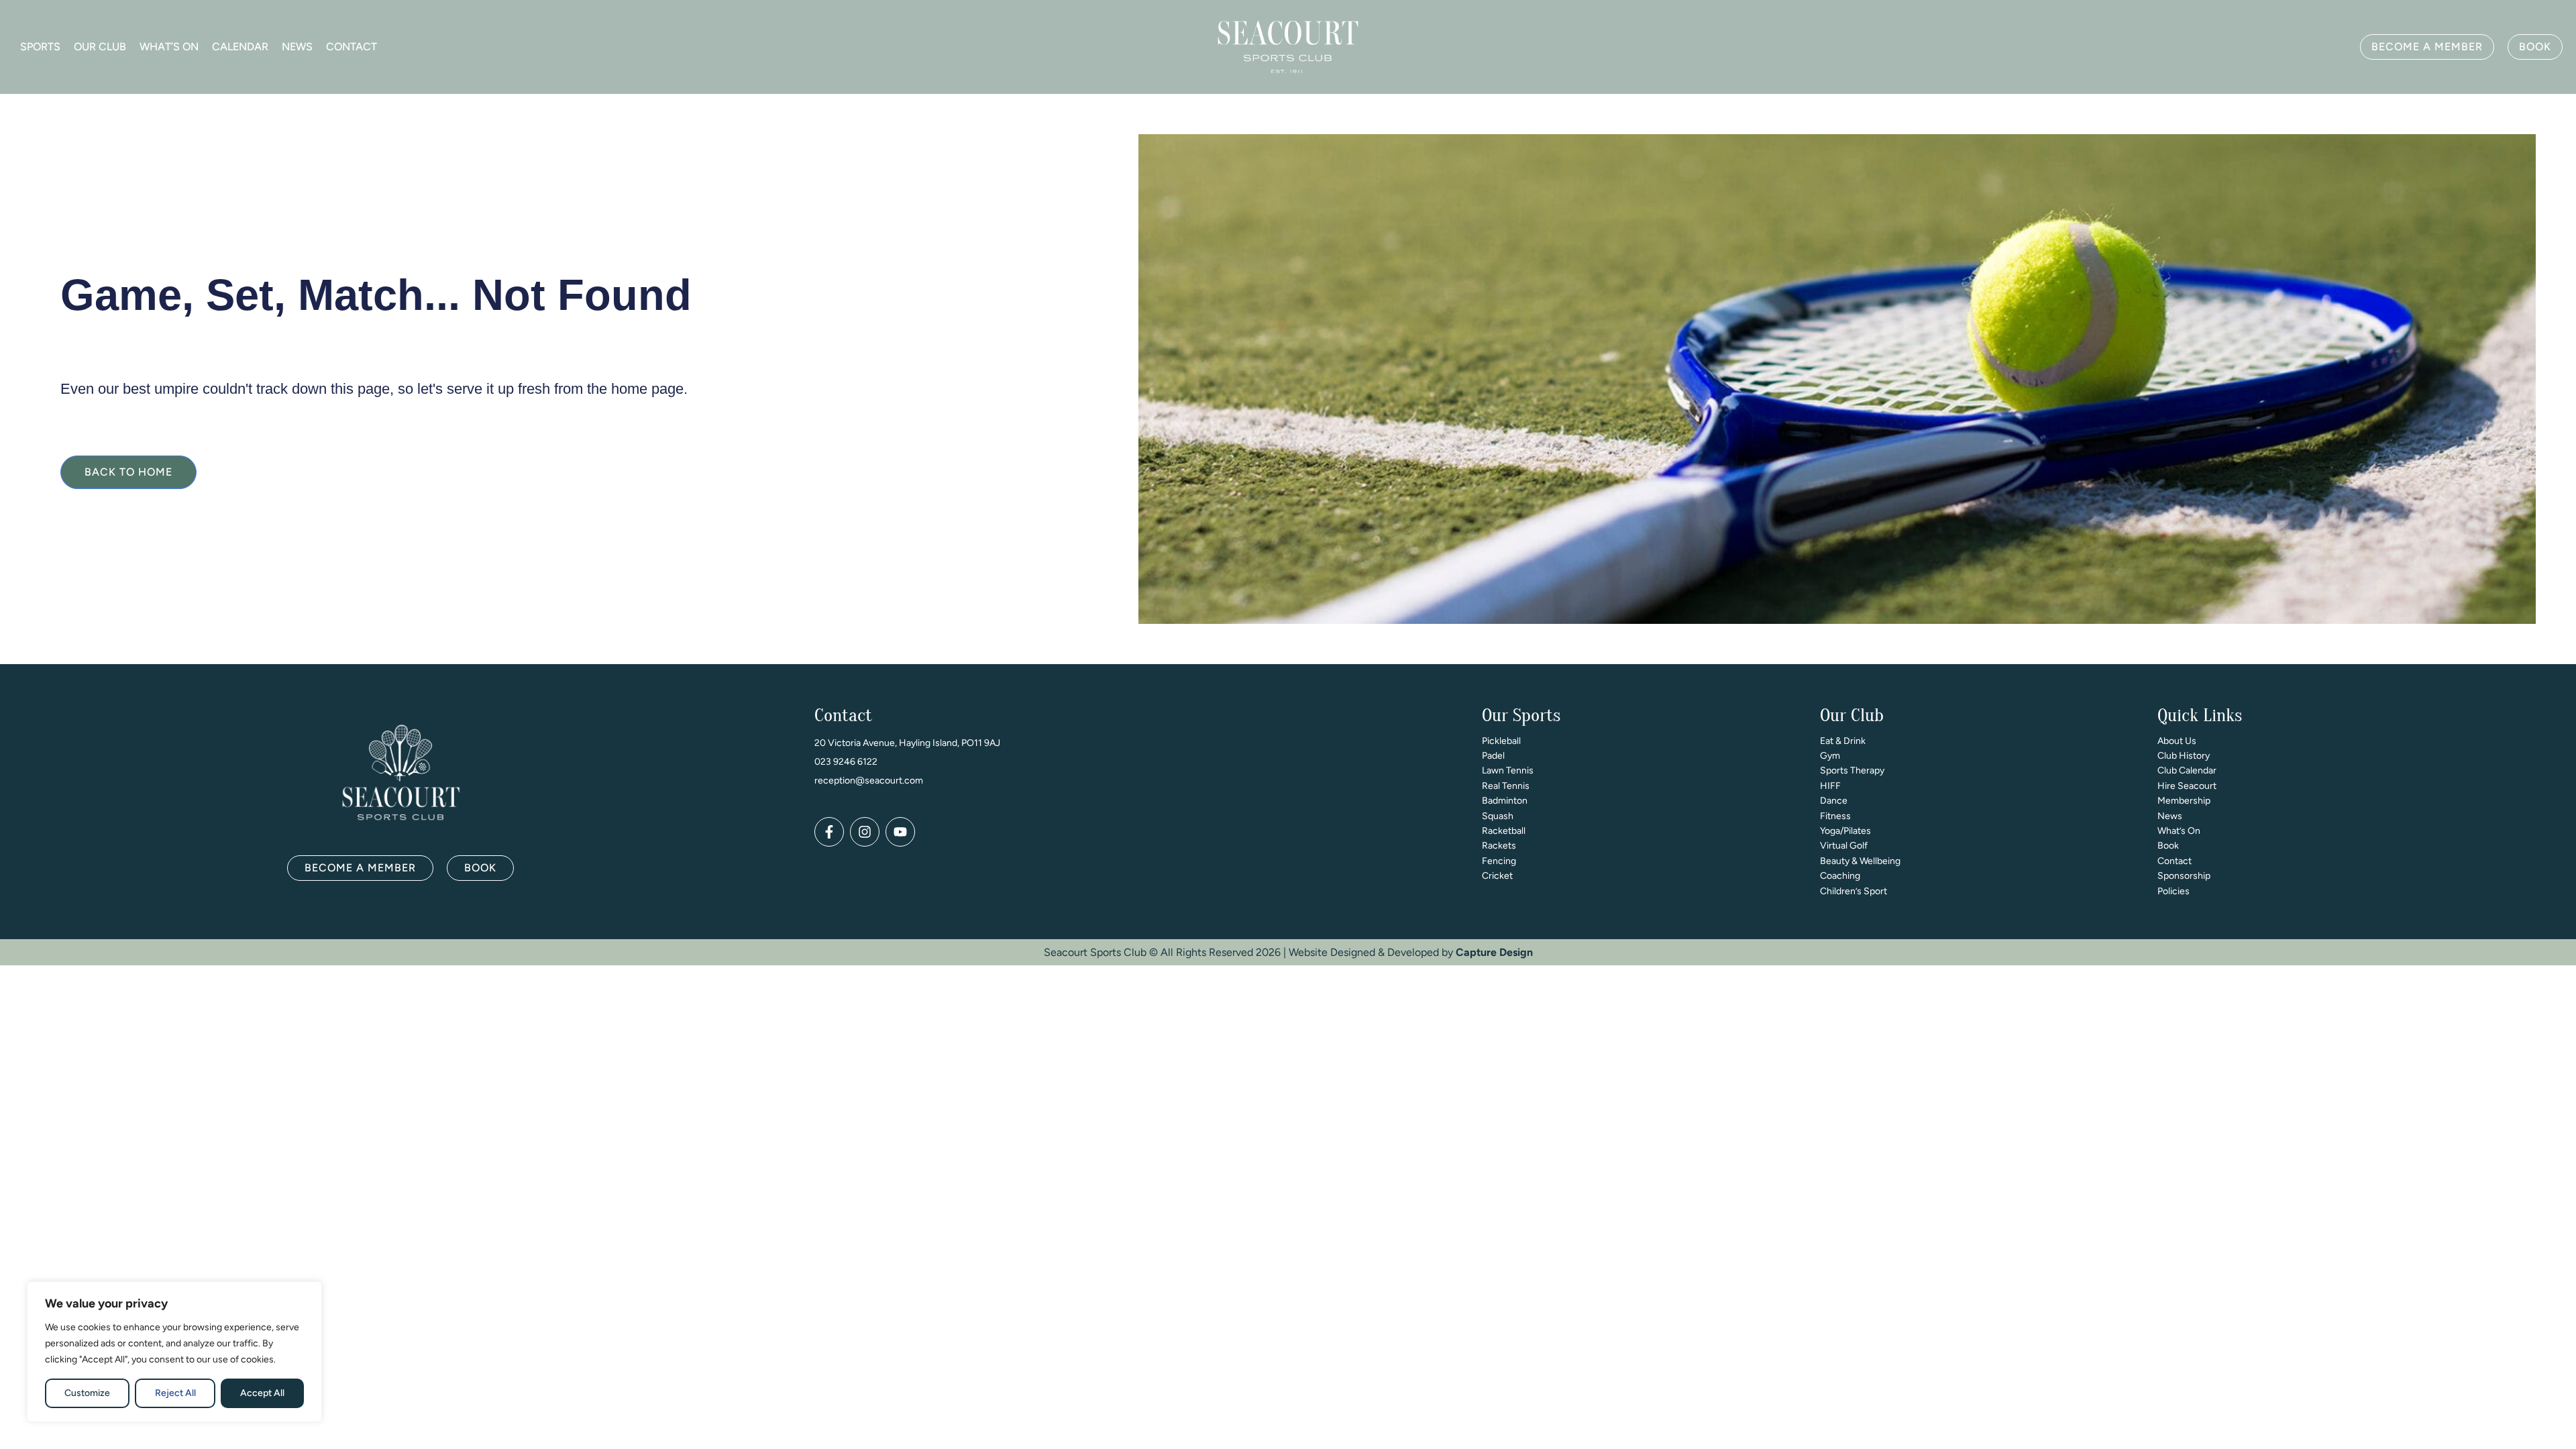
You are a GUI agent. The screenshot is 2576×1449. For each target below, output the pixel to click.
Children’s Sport (1854, 891)
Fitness (1835, 816)
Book (2168, 846)
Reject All (175, 1393)
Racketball (1504, 831)
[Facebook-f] (829, 832)
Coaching (1840, 876)
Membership (2184, 801)
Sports (40, 47)
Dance (1834, 801)
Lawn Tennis (1508, 770)
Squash (1498, 816)
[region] (174, 1352)
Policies (2173, 891)
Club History (2184, 756)
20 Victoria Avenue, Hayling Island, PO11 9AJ (907, 743)
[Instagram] (865, 832)
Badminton (1505, 801)
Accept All (262, 1393)
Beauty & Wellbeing (1860, 861)
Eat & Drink (1843, 741)
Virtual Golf (1844, 846)
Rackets (1499, 846)
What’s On (169, 47)
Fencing (1499, 861)
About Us (2177, 741)
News (297, 47)
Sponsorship (2184, 876)
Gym (1830, 756)
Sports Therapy (1852, 770)
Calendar (240, 47)
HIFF (1830, 786)
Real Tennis (1506, 786)
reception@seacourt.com (869, 781)
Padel (1493, 756)
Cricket (1497, 876)
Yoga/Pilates (1845, 831)
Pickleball (1501, 741)
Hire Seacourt (2187, 786)
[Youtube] (900, 832)
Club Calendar (2187, 770)
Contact (352, 47)
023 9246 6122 (846, 762)
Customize (87, 1393)
